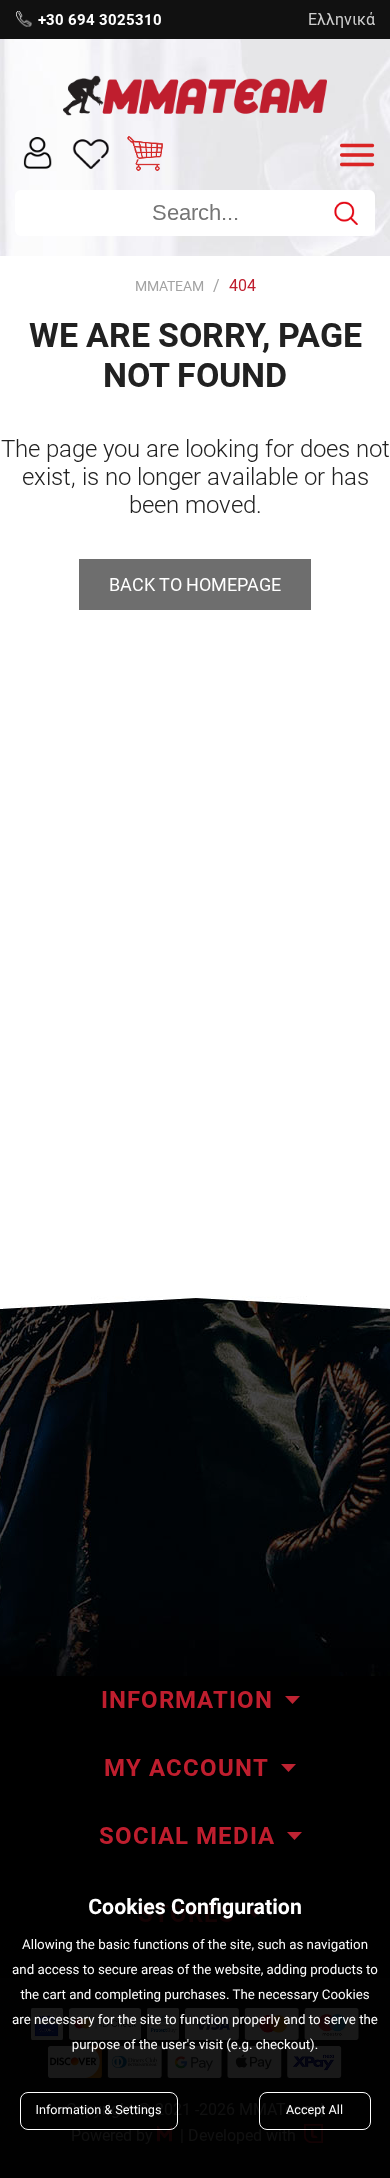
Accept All (314, 2110)
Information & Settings (99, 2110)
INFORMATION (187, 1700)
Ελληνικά (341, 19)
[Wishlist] (91, 153)
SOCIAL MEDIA (187, 1836)
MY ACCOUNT (186, 1768)
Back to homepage (195, 584)
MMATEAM (169, 286)
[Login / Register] (38, 152)
